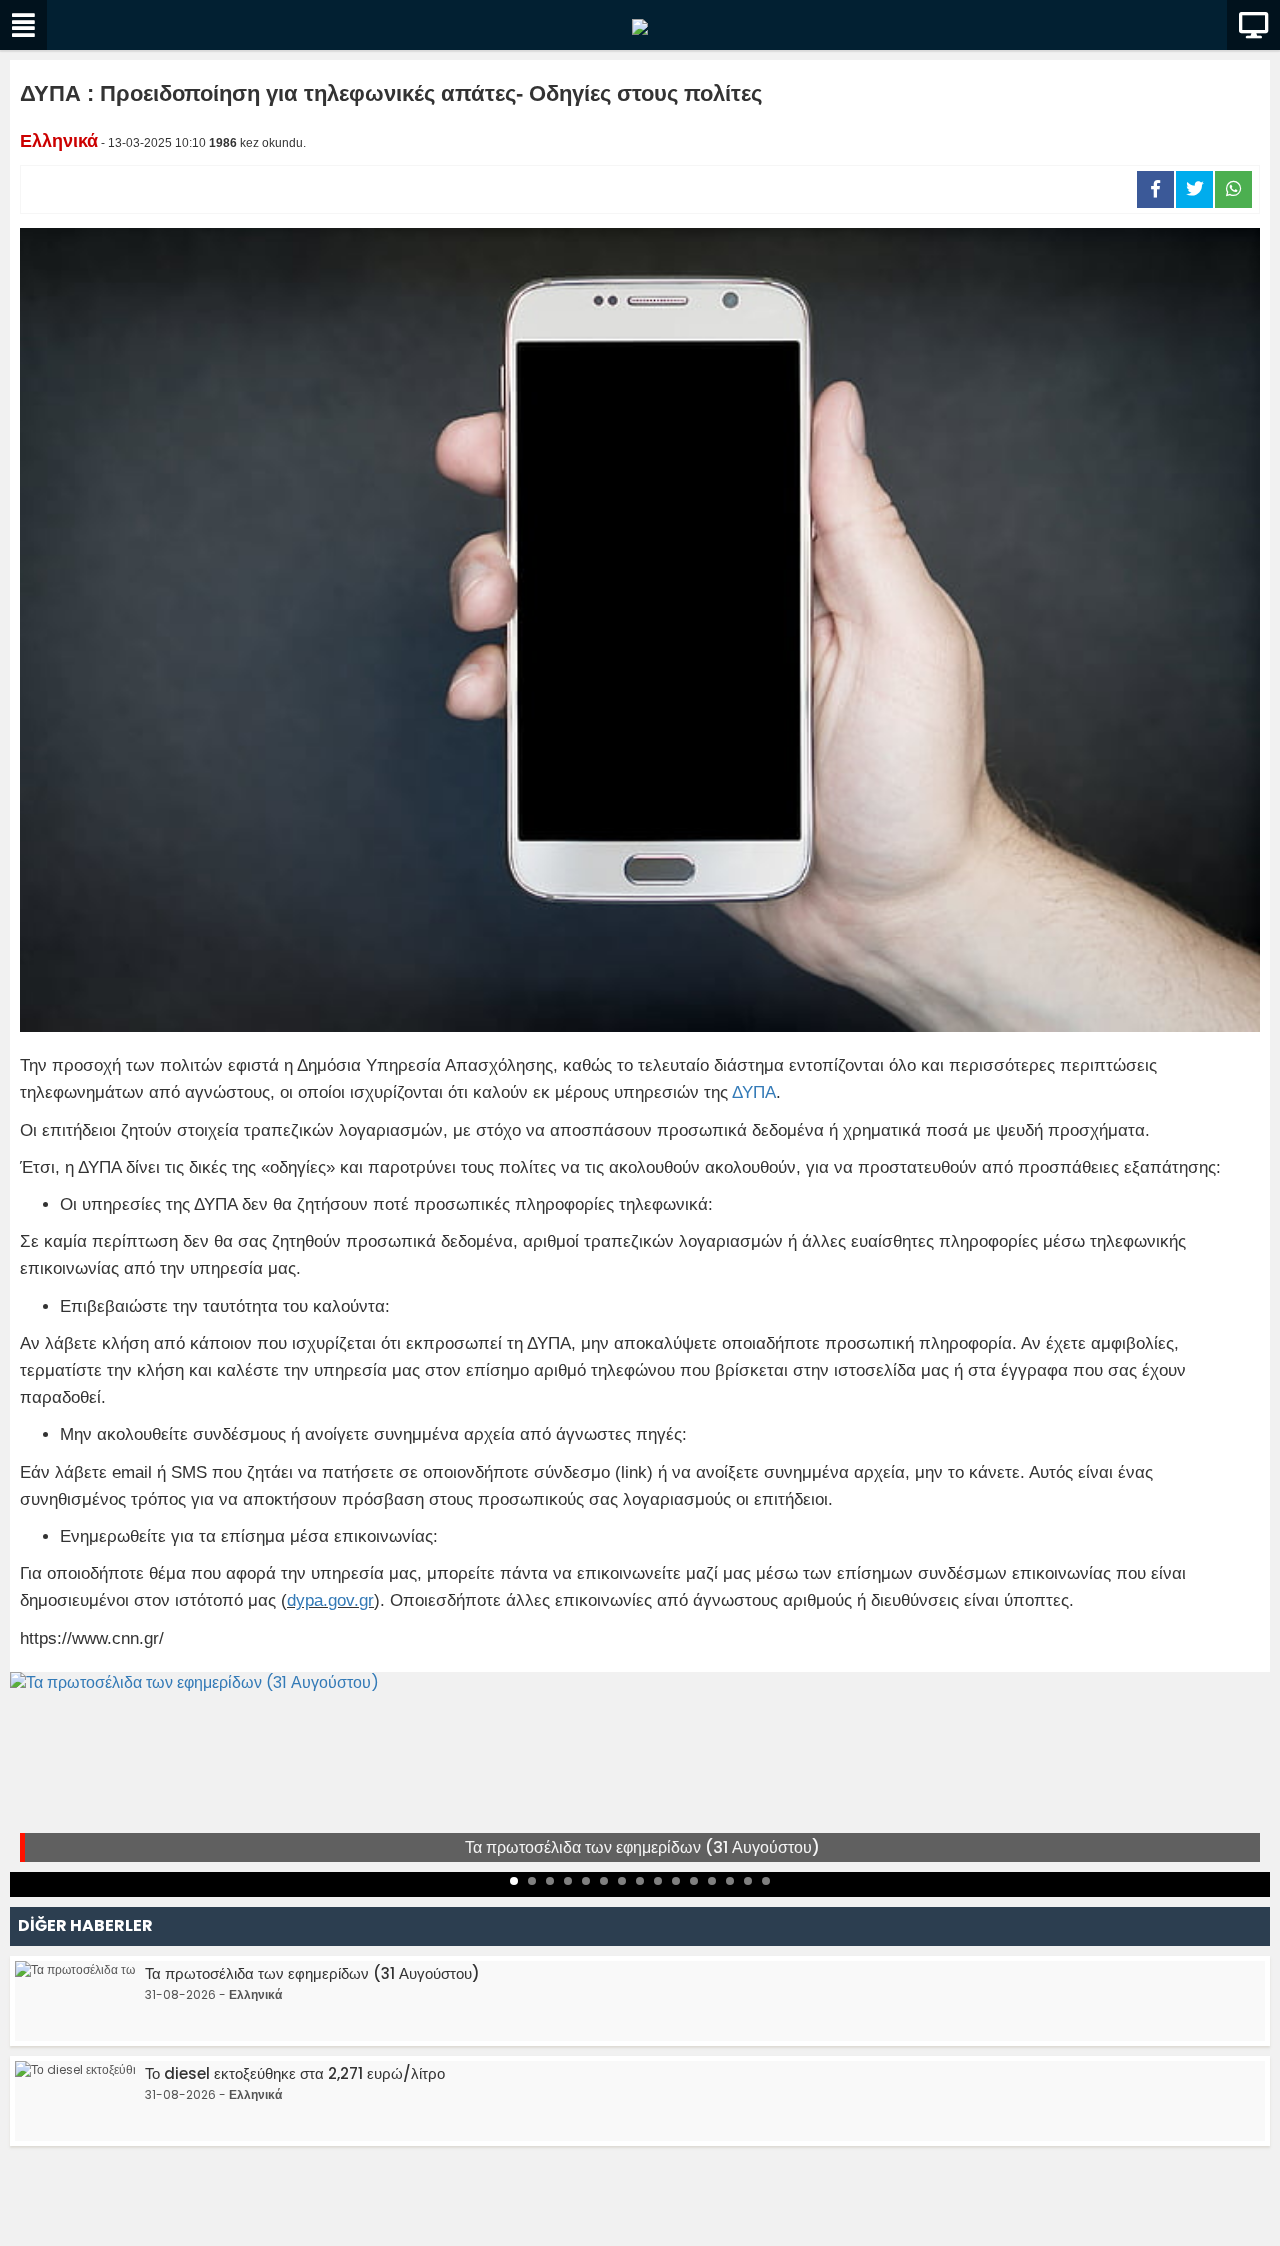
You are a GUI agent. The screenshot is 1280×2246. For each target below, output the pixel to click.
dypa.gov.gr (330, 1600)
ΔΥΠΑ (754, 1092)
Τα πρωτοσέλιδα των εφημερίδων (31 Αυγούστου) (642, 1847)
